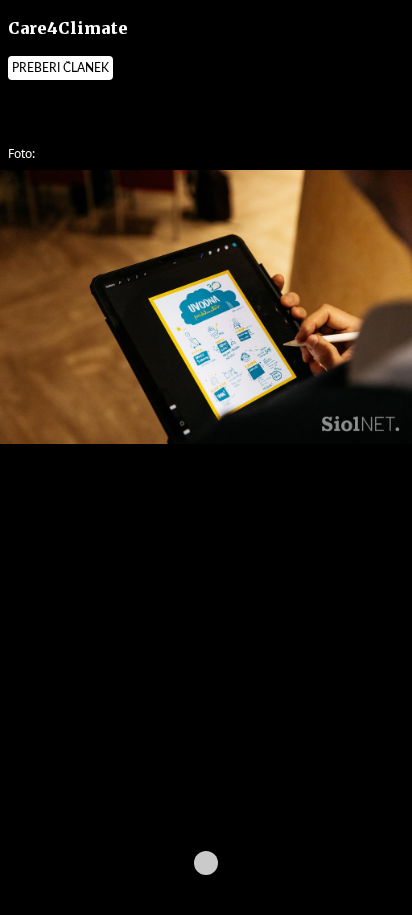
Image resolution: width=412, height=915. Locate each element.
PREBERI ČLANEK (60, 68)
